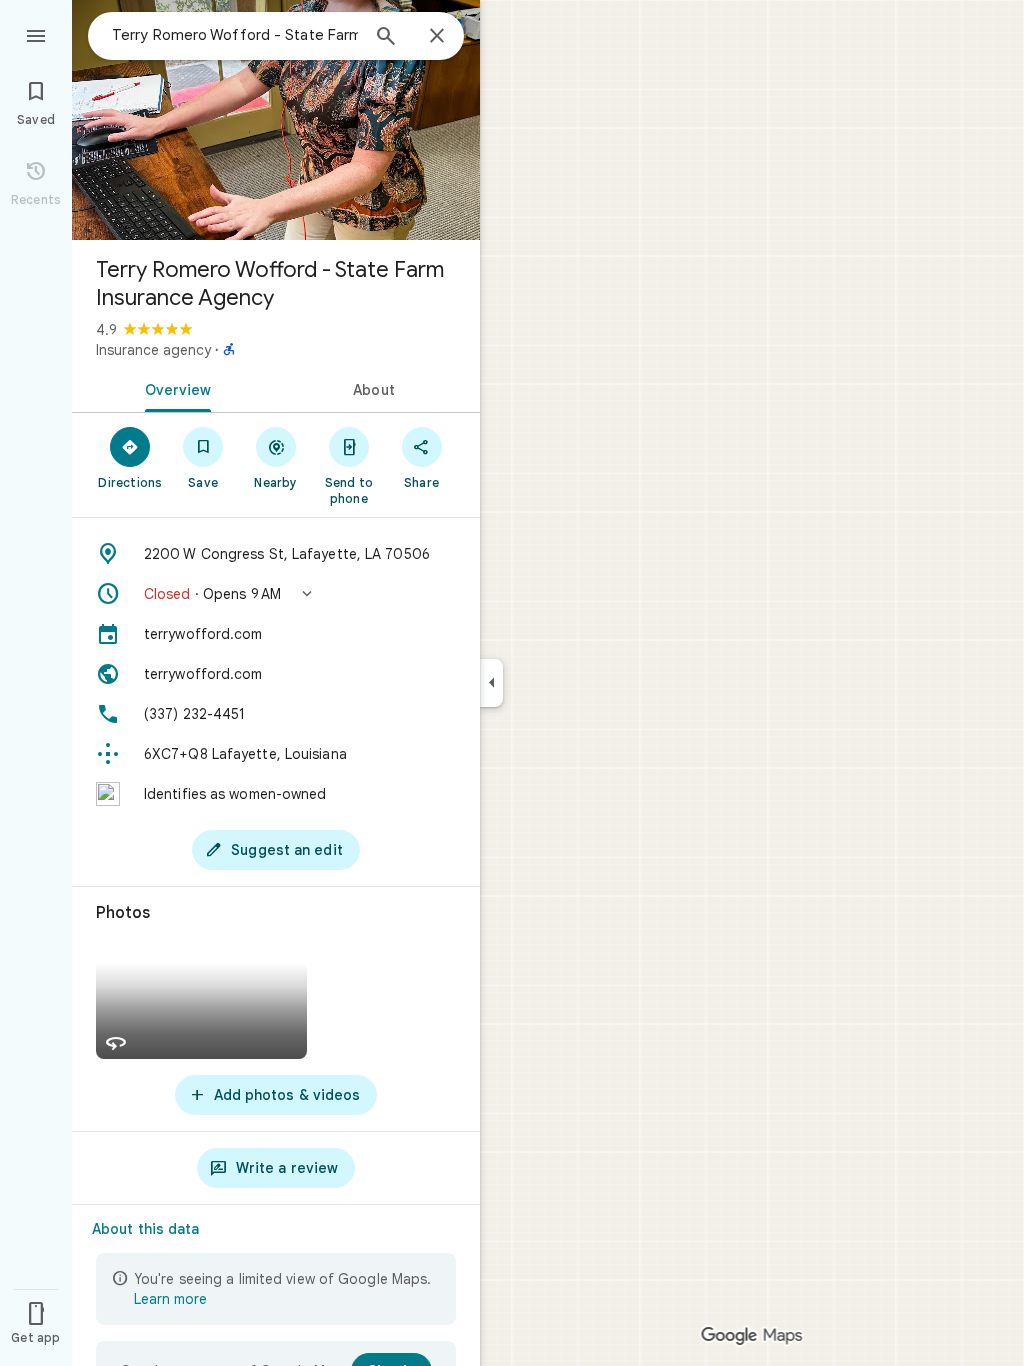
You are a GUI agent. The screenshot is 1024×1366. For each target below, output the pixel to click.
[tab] (174, 388)
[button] (276, 594)
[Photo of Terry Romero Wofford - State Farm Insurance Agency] (276, 120)
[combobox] (235, 35)
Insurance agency (153, 350)
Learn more (170, 1299)
